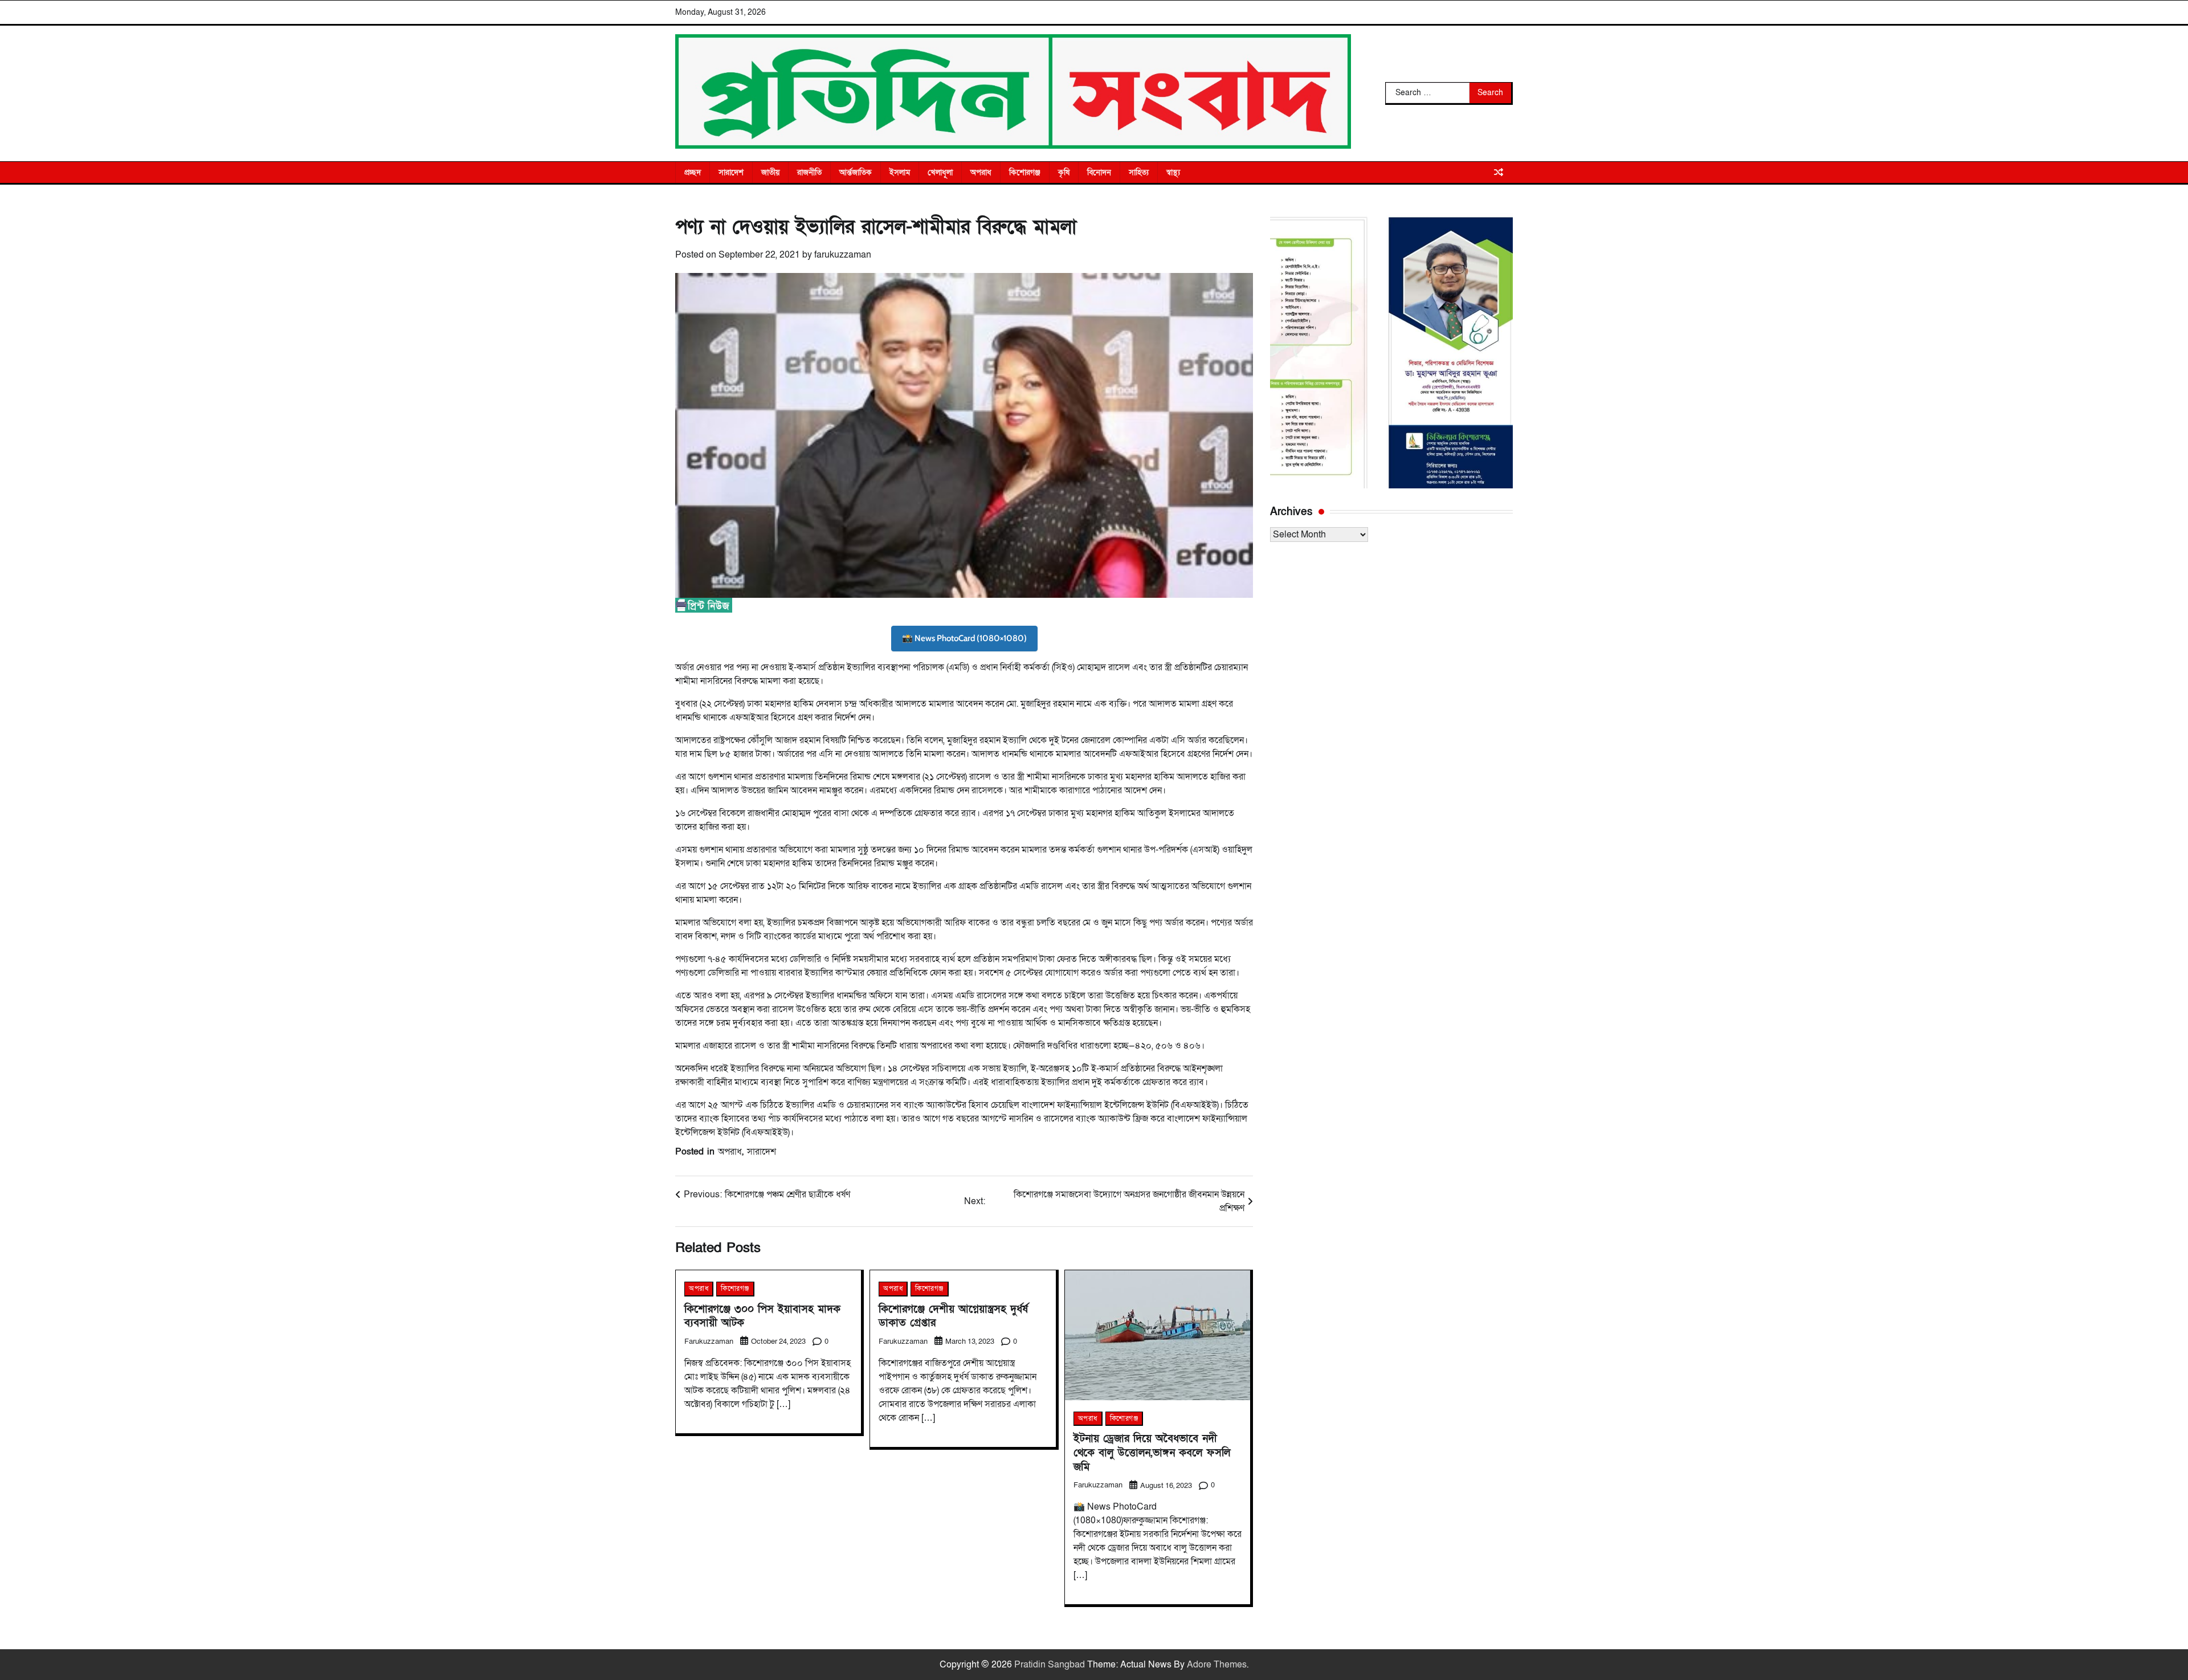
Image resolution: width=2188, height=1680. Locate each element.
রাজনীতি (809, 172)
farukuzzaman (843, 255)
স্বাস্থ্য (1173, 172)
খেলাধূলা (940, 172)
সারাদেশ (731, 172)
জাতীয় (770, 172)
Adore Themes (1217, 1665)
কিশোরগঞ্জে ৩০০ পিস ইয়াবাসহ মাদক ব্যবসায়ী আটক (762, 1316)
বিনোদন (1099, 172)
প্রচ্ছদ (693, 172)
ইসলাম (900, 172)
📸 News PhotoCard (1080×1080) (964, 638)
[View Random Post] (1499, 172)
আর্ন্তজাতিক (856, 172)
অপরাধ (981, 172)
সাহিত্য (1139, 172)
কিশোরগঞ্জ (1025, 172)
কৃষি (1064, 172)
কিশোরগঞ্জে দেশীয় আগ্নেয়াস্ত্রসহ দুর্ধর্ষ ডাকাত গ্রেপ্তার (953, 1316)
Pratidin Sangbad (1050, 1665)
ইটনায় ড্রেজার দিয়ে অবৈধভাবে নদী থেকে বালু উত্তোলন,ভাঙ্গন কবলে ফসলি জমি (1152, 1453)
